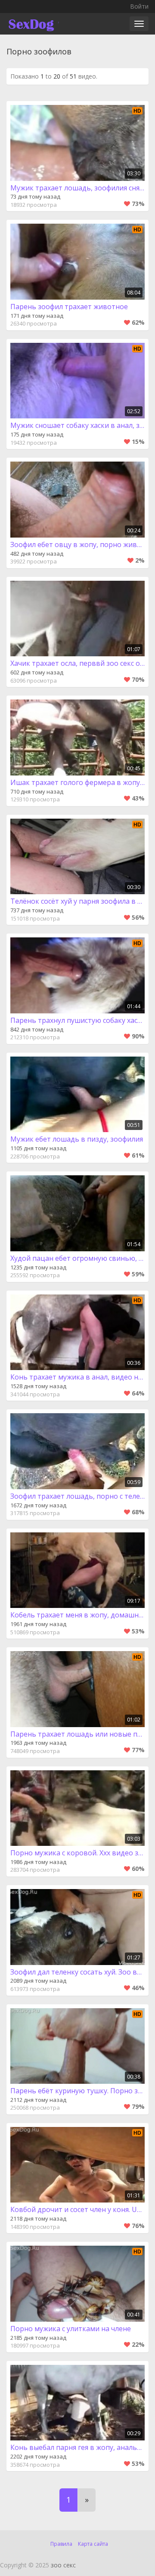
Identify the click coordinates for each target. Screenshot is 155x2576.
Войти (139, 6)
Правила (61, 2544)
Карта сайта (93, 2544)
